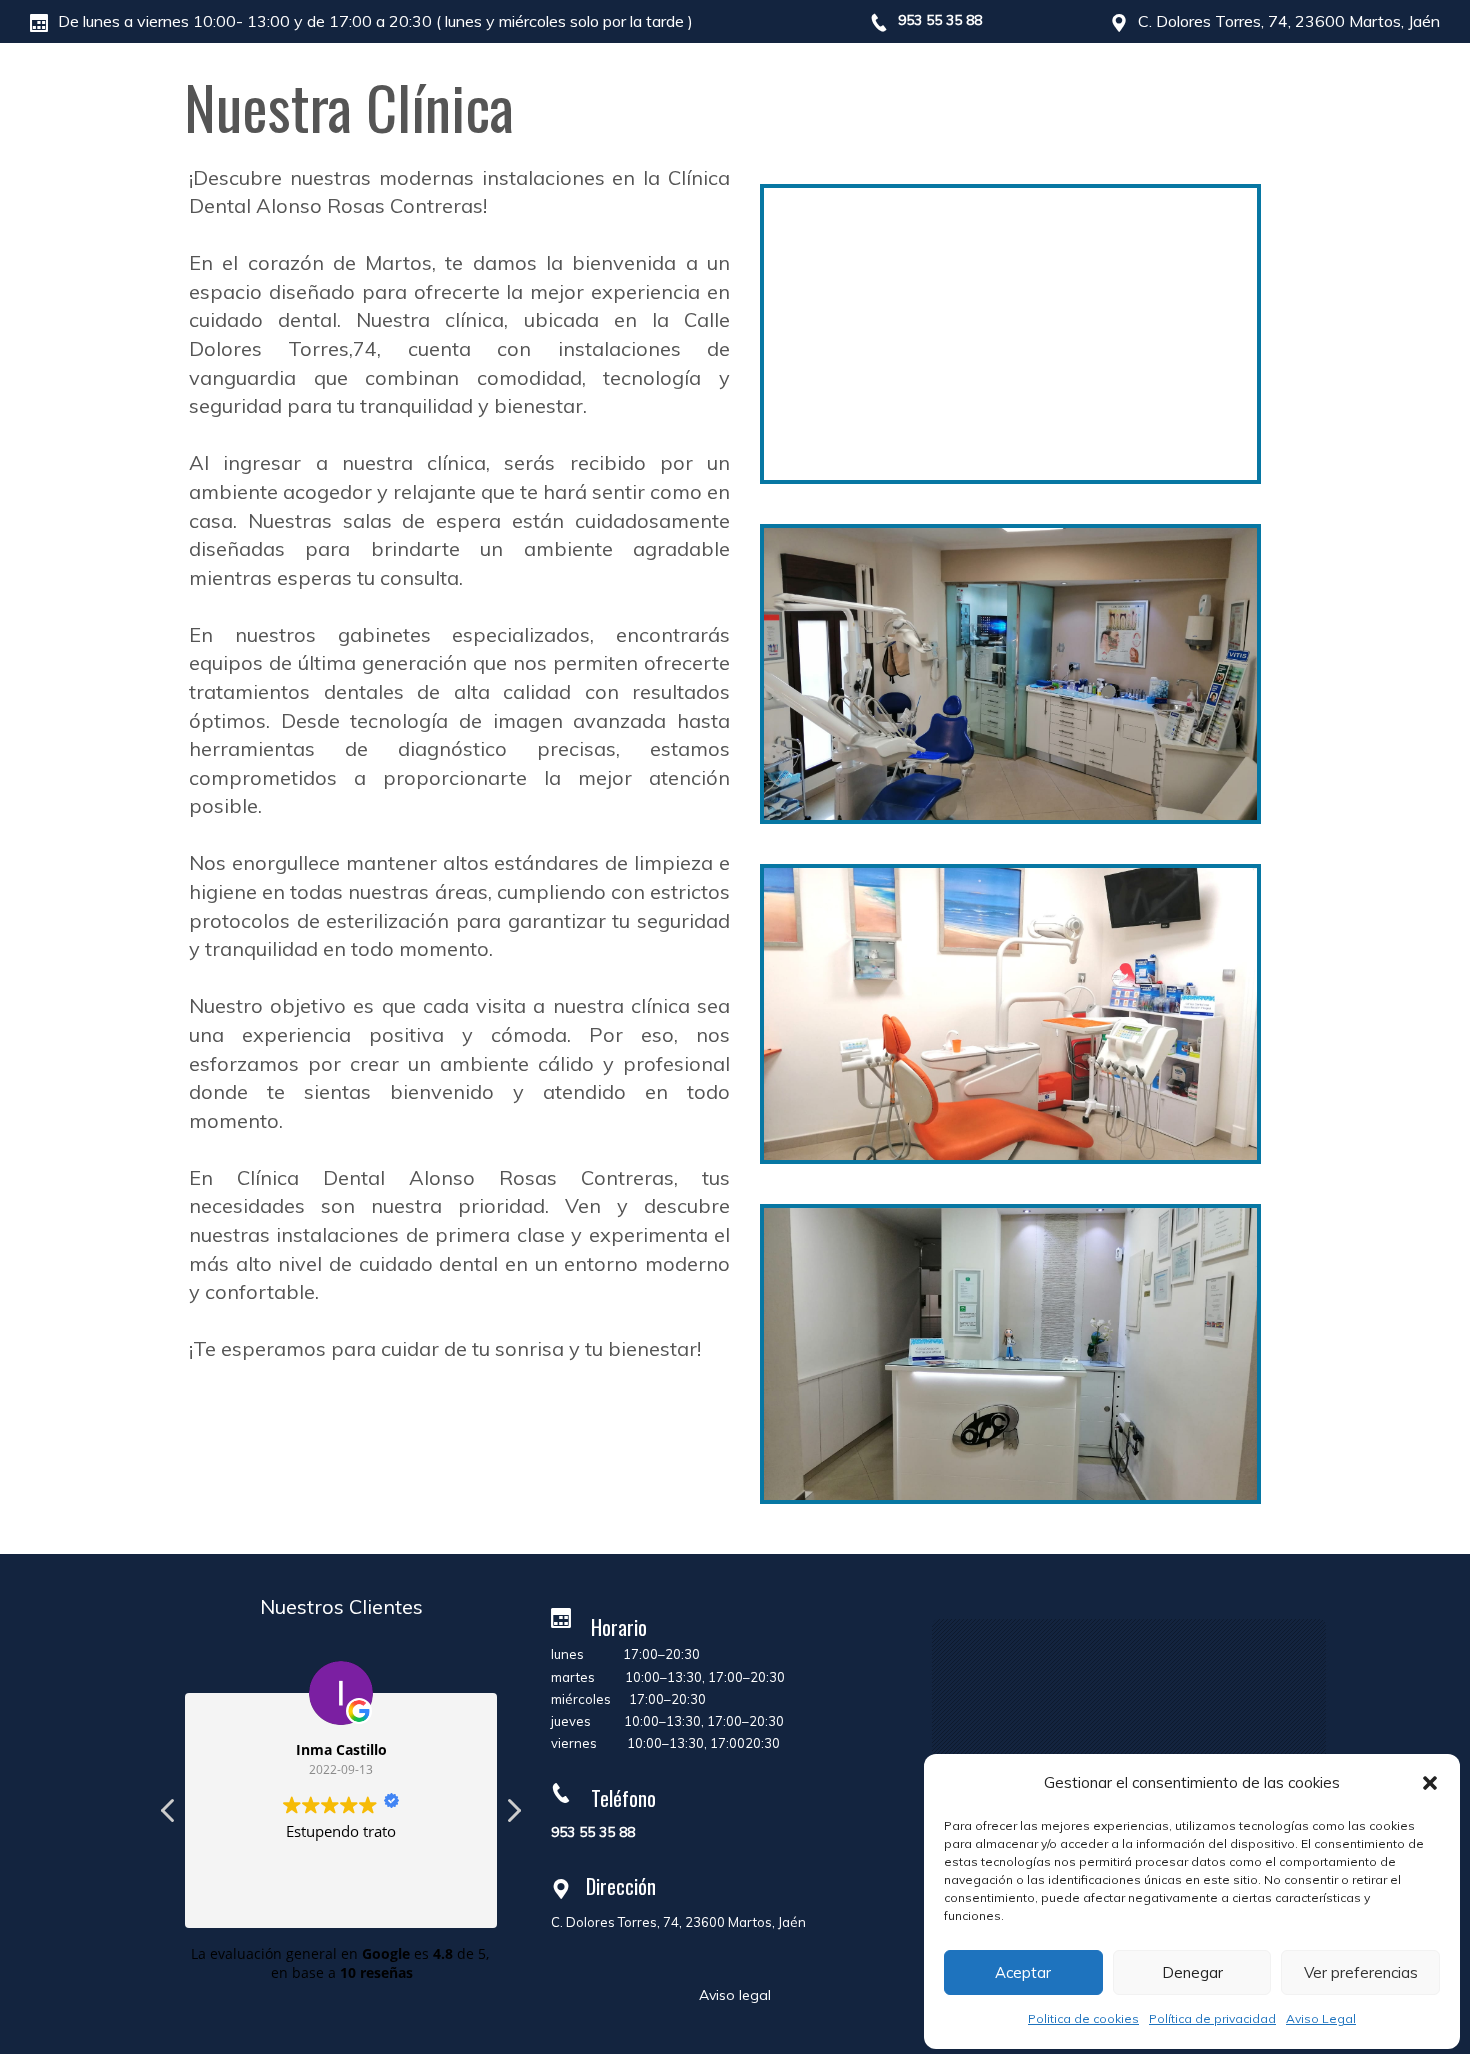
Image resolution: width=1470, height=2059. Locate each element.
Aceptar (1023, 1972)
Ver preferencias (1361, 1972)
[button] (1430, 1783)
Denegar (1192, 1972)
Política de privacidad (1212, 2018)
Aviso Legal (1321, 2018)
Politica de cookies (1083, 2018)
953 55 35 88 (940, 20)
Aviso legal (735, 1995)
